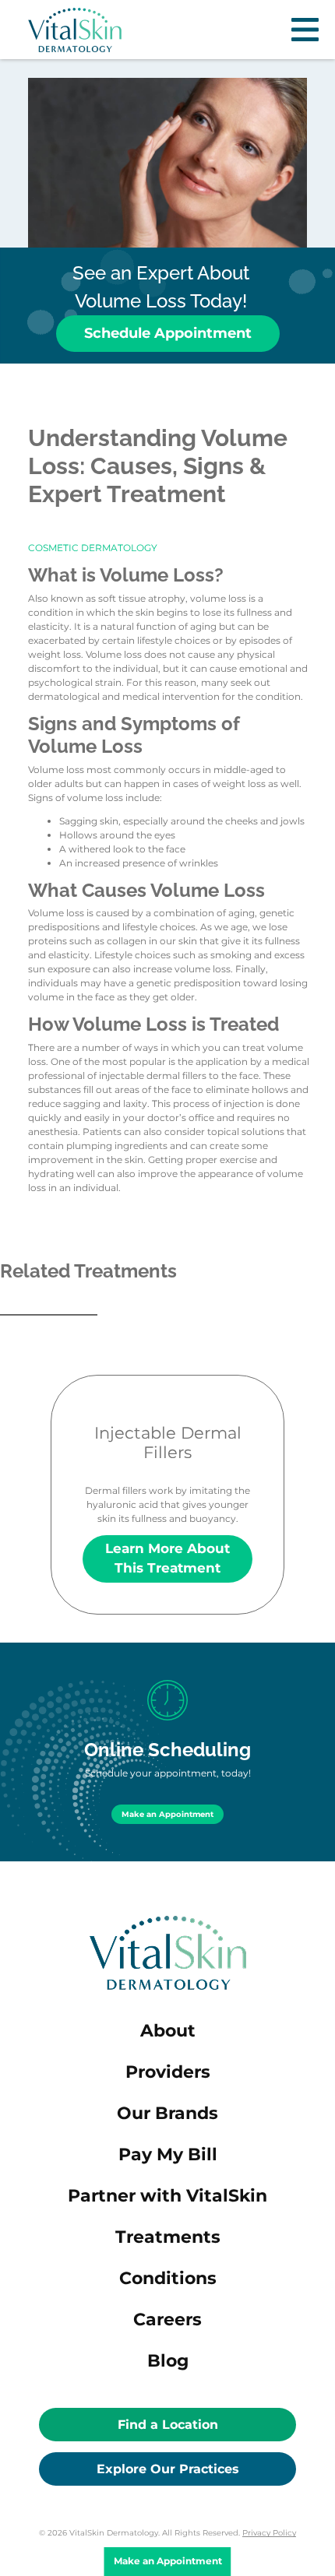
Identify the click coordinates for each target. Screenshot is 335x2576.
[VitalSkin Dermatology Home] (75, 30)
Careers (167, 2319)
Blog (168, 2361)
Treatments (168, 2237)
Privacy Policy (269, 2533)
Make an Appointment (167, 1814)
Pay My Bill (168, 2154)
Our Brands (167, 2113)
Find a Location (168, 2425)
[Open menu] (305, 30)
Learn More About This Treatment (167, 1558)
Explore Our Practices (168, 2469)
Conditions (168, 2278)
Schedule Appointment (168, 333)
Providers (168, 2072)
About (168, 2031)
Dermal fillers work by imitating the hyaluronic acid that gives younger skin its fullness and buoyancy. (167, 1499)
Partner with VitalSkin (167, 2196)
